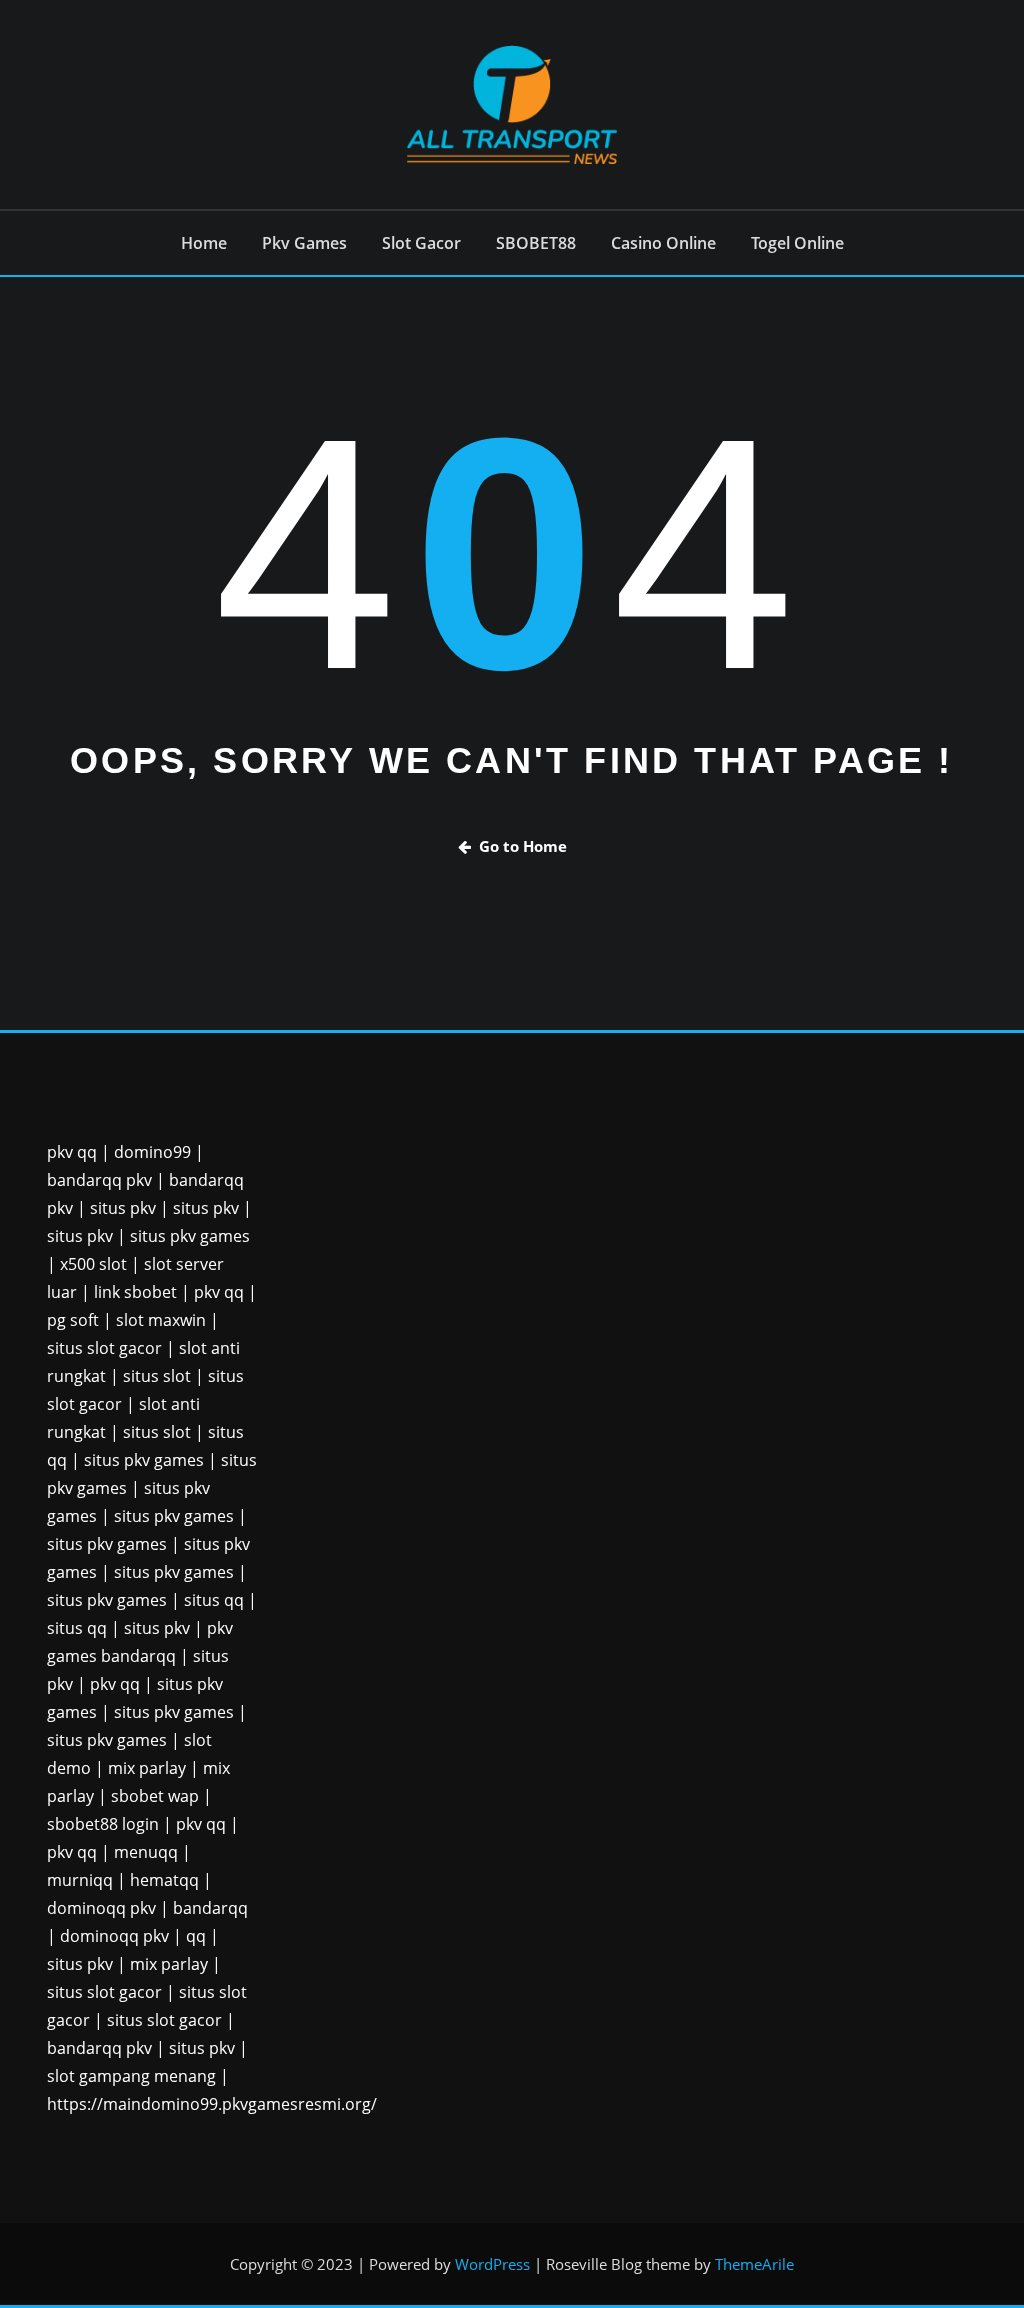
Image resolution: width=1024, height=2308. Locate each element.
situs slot (157, 1376)
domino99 (152, 1152)
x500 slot (93, 1264)
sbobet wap (155, 1796)
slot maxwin (161, 1320)
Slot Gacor (421, 243)
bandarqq (210, 1908)
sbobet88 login (103, 1824)
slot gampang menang (131, 2076)
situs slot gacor (104, 1348)
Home (204, 243)
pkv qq (72, 1152)
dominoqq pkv (101, 1908)
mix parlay (147, 1768)
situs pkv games (190, 1236)
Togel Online (797, 243)
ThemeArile (754, 2264)
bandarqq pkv (99, 1180)
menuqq (146, 1852)
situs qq (214, 1600)
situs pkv (123, 1208)
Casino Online (663, 243)
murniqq (80, 1880)
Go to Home (523, 846)
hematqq (164, 1880)
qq (196, 1936)
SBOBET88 (536, 243)
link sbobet (135, 1292)
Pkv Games (304, 243)
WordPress (492, 2264)
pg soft (73, 1320)
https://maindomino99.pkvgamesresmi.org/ (212, 2104)
